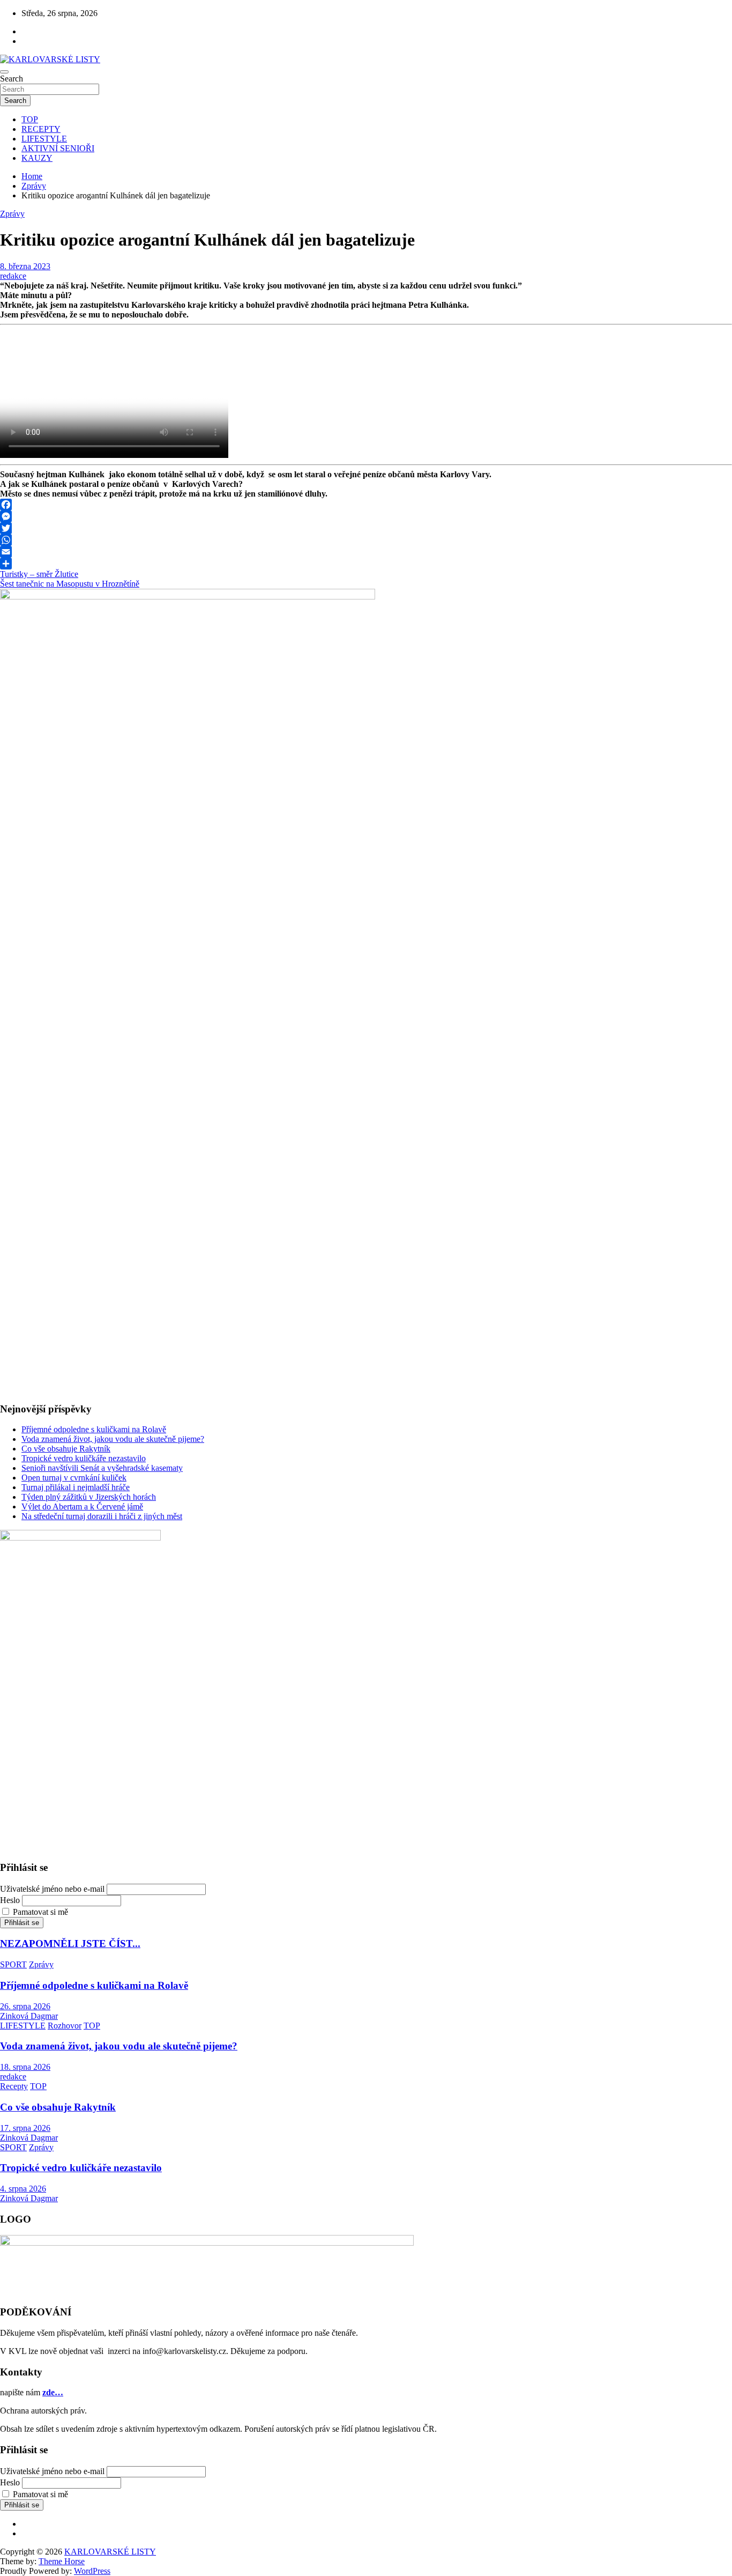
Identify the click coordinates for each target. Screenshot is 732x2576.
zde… (53, 2392)
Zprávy (12, 214)
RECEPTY (41, 129)
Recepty (14, 2086)
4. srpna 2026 (23, 2189)
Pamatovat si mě (40, 1912)
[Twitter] (366, 528)
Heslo (10, 1900)
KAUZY (37, 158)
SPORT (13, 1964)
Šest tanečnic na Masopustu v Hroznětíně (70, 584)
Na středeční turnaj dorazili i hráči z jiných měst (102, 1516)
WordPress (92, 2571)
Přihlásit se (22, 1923)
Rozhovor (65, 2026)
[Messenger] (366, 516)
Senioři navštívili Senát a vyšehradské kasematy (102, 1468)
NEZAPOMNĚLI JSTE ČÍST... (70, 1944)
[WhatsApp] (366, 540)
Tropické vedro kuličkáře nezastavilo (84, 1458)
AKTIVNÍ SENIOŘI (58, 148)
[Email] (366, 552)
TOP (30, 119)
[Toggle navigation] (4, 72)
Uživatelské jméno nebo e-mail (52, 1889)
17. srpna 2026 (25, 2128)
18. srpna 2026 (25, 2067)
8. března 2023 (25, 266)
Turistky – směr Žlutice (39, 574)
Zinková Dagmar (29, 2016)
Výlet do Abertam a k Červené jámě (82, 1507)
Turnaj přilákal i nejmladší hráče (76, 1487)
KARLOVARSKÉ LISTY (110, 2552)
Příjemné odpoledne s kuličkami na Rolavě (94, 1429)
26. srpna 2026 (25, 2006)
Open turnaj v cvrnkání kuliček (74, 1478)
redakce (13, 276)
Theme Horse (62, 2561)
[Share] (366, 564)
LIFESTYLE (44, 139)
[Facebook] (366, 505)
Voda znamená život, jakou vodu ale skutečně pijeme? (113, 1439)
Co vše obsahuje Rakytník (66, 1449)
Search (12, 79)
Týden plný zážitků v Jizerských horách (89, 1497)
